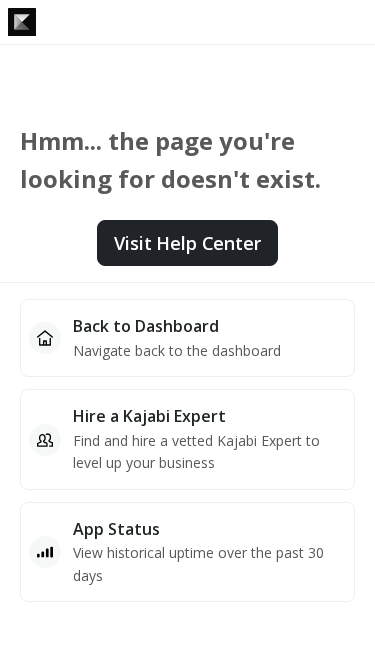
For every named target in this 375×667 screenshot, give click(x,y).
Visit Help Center (187, 243)
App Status (116, 529)
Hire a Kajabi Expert (149, 416)
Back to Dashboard (146, 326)
